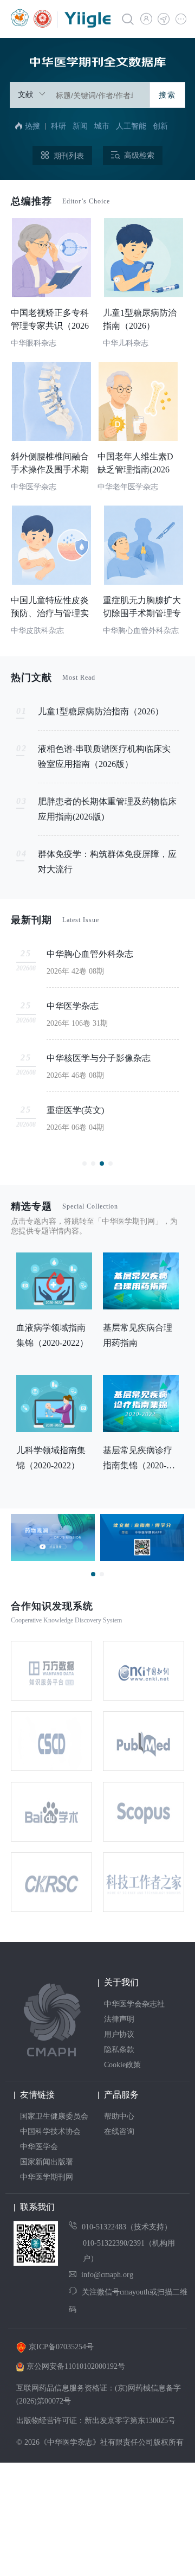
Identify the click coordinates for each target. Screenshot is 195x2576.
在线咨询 (119, 2131)
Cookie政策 (122, 2065)
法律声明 (119, 2019)
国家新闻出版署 (47, 2162)
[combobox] (80, 95)
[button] (180, 18)
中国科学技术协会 (50, 2131)
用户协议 (119, 2034)
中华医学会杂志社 (134, 2004)
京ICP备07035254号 (61, 2347)
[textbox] (98, 95)
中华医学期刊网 (47, 2177)
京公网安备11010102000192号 (76, 2366)
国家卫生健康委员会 (54, 2116)
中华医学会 (39, 2147)
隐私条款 (119, 2050)
